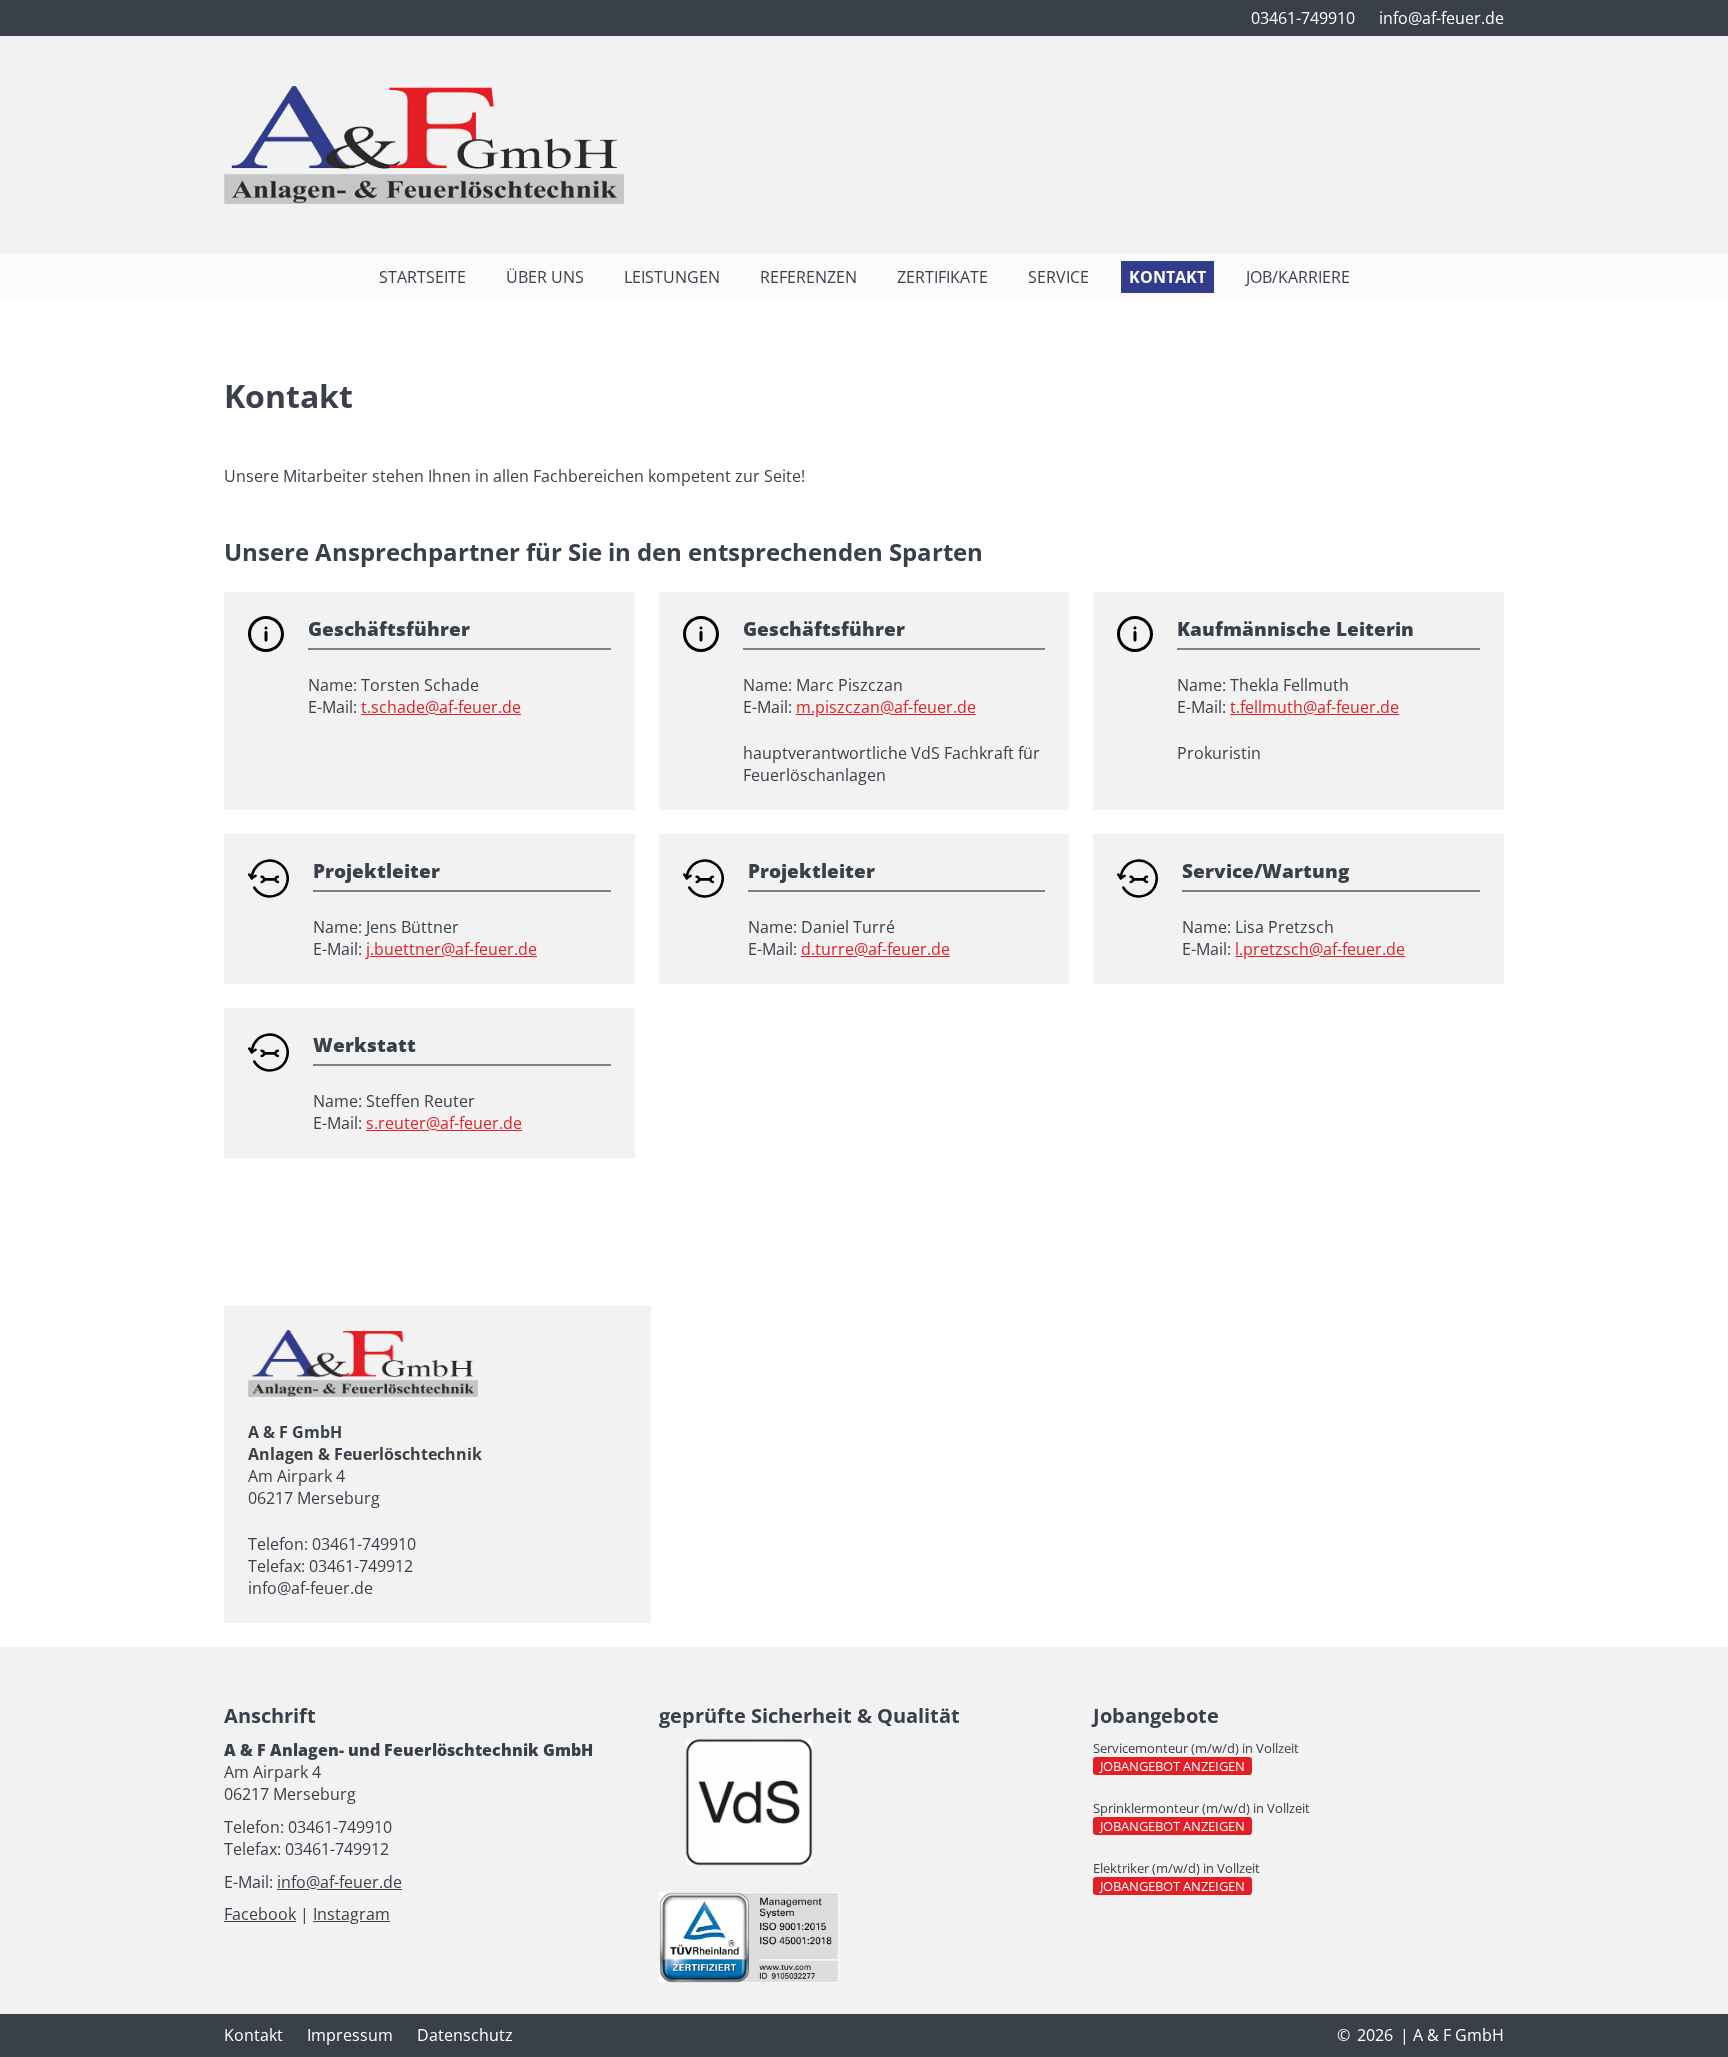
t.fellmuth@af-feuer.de (1314, 707)
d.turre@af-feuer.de (875, 949)
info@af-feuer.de (339, 1882)
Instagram (351, 1914)
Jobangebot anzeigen (1176, 1766)
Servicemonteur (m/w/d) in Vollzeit (1196, 1748)
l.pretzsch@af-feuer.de (1320, 949)
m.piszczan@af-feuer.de (886, 707)
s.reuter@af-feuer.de (444, 1123)
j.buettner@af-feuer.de (451, 949)
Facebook (260, 1914)
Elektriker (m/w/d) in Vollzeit (1176, 1868)
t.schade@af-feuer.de (441, 707)
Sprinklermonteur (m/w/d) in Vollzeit (1201, 1808)
